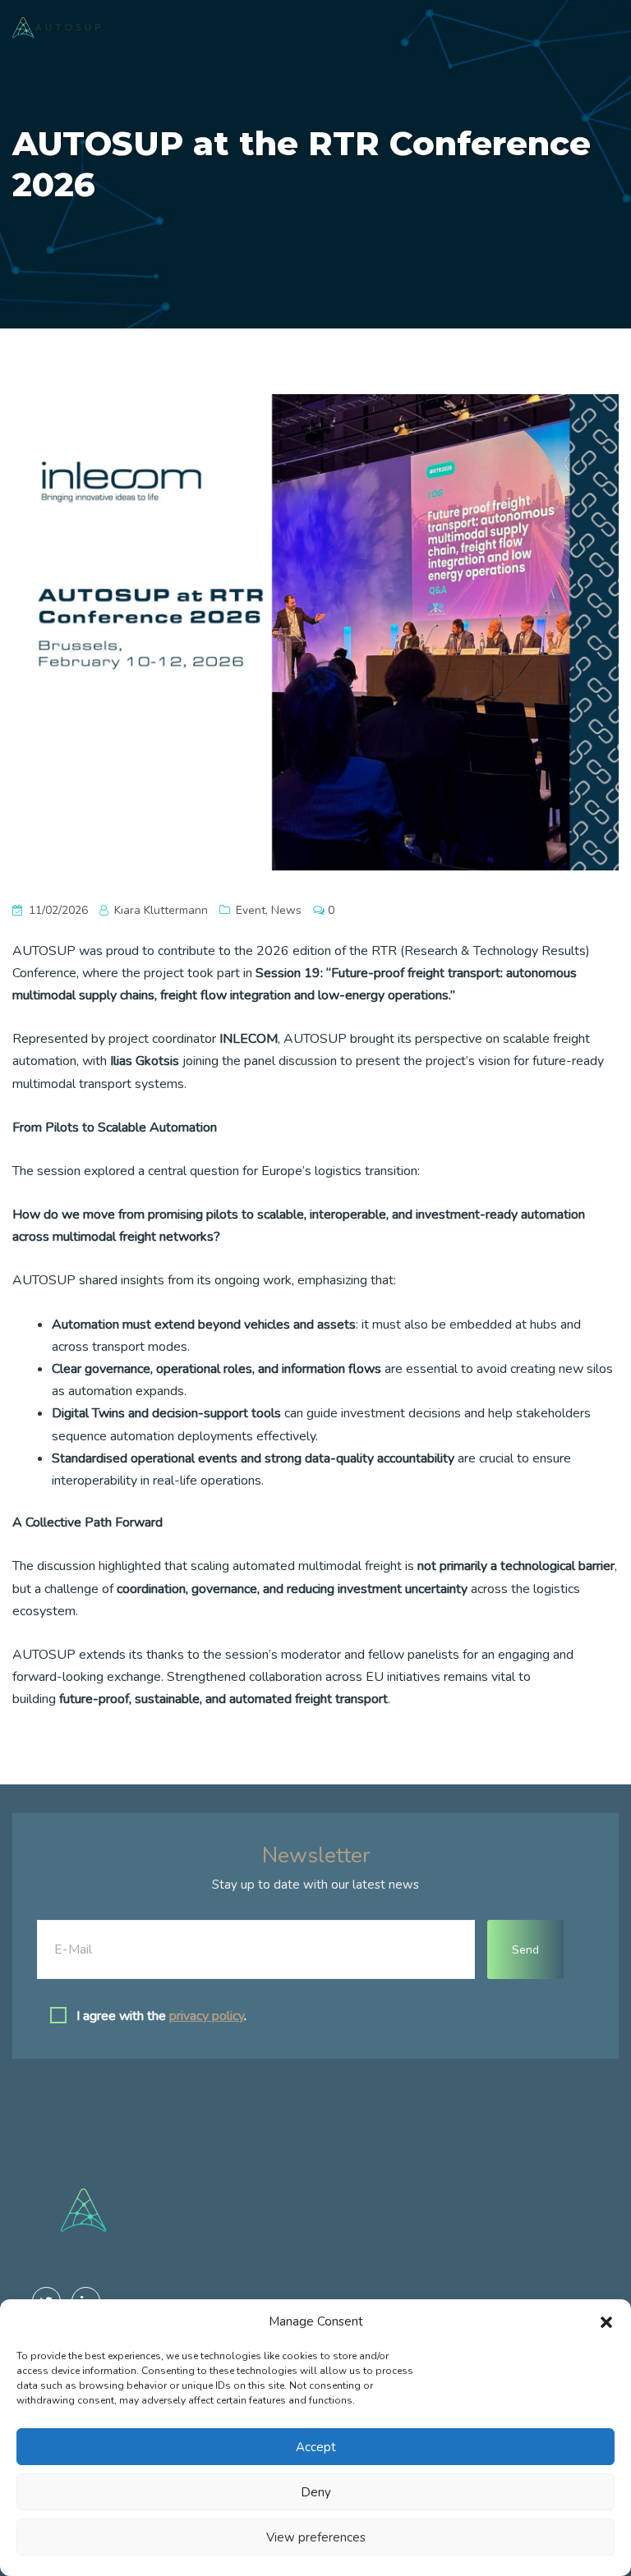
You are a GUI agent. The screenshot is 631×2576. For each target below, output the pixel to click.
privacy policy (207, 2016)
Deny (316, 2492)
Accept (316, 2447)
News (286, 910)
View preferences (316, 2537)
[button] (606, 2321)
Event (251, 910)
